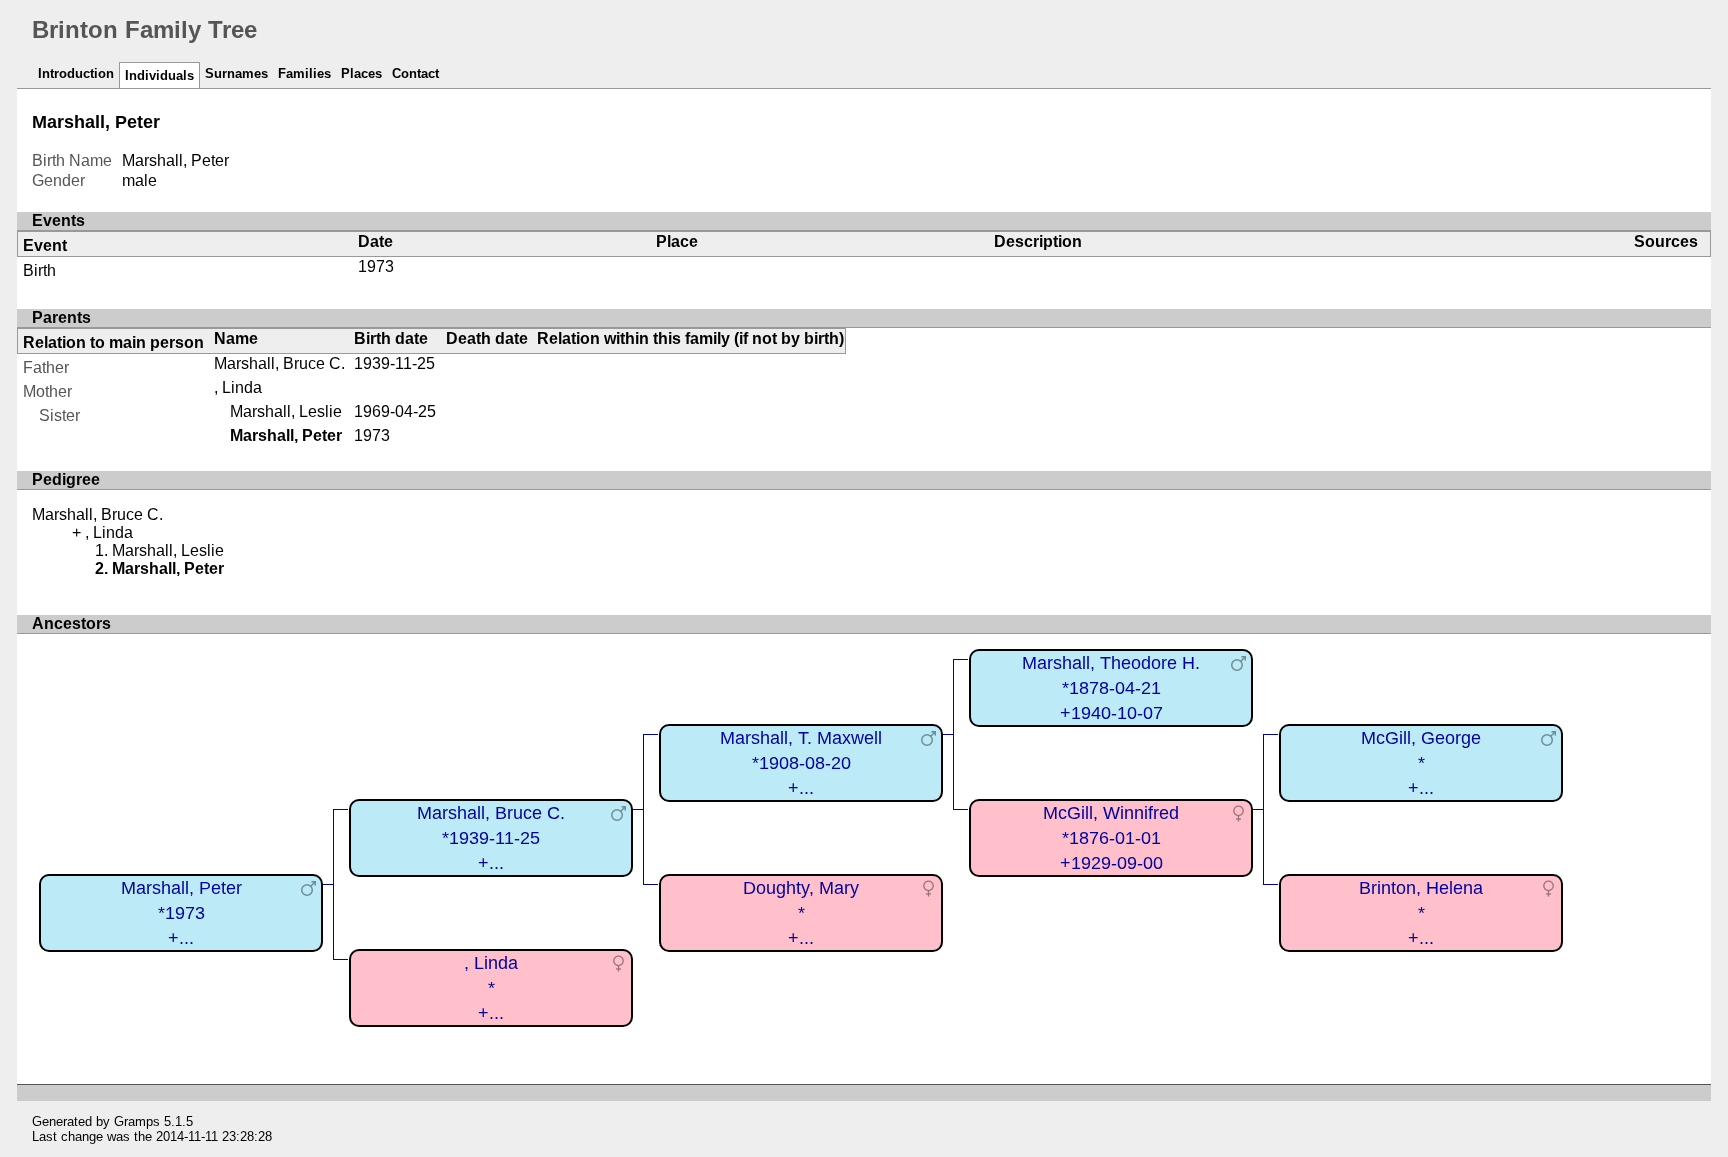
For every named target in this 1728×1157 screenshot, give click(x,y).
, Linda (238, 387)
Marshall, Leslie (286, 411)
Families (304, 73)
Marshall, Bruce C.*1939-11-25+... (491, 837)
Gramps (137, 1121)
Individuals (159, 75)
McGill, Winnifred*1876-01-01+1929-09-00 (1111, 837)
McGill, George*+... (1421, 762)
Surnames (236, 73)
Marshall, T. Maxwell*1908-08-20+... (801, 762)
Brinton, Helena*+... (1421, 912)
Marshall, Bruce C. (279, 363)
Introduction (76, 73)
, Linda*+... (491, 987)
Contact (415, 73)
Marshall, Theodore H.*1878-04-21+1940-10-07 (1111, 687)
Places (361, 73)
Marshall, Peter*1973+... (181, 912)
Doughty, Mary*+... (801, 912)
